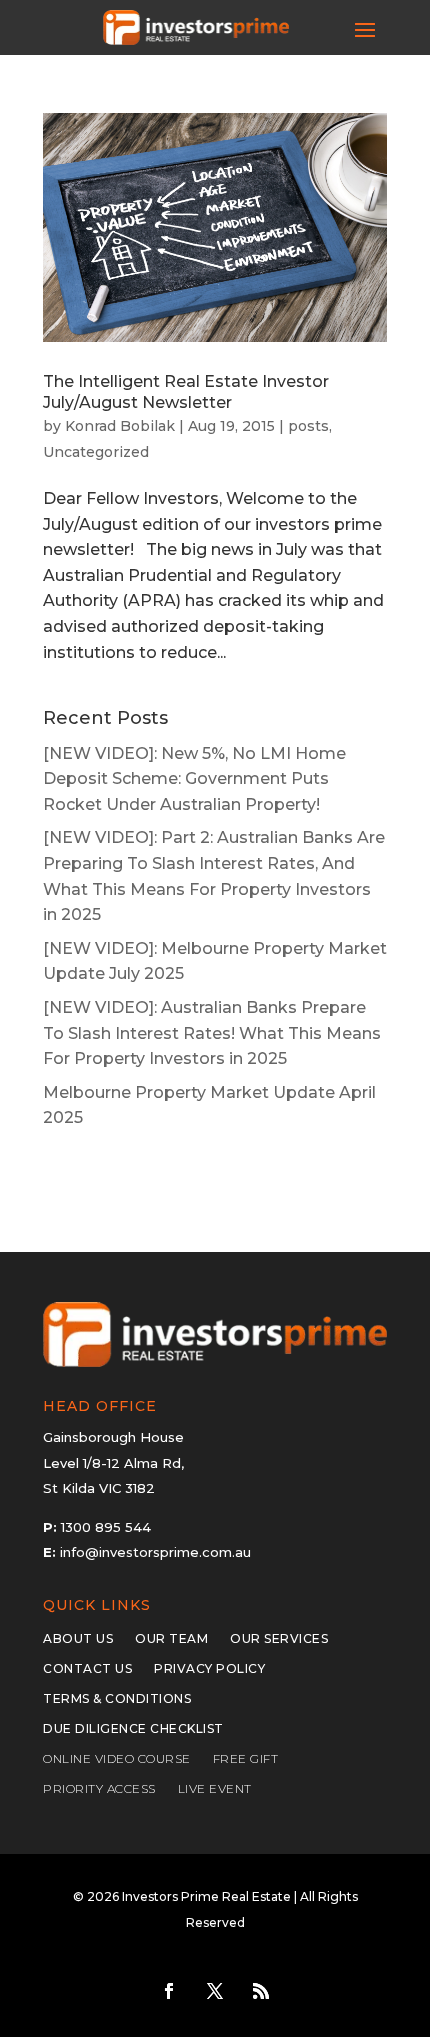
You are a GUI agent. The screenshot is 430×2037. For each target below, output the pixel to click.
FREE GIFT (246, 1759)
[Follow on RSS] (261, 1991)
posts (308, 426)
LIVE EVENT (215, 1789)
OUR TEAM (171, 1639)
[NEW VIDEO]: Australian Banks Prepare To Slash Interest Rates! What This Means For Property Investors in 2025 (212, 1033)
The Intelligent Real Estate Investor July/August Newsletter (186, 392)
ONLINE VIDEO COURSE (117, 1759)
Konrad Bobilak (120, 426)
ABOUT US (78, 1639)
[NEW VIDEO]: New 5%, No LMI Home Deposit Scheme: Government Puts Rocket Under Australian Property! (194, 779)
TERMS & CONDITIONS (117, 1699)
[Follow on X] (215, 1991)
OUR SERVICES (279, 1639)
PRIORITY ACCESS (99, 1789)
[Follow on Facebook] (169, 1991)
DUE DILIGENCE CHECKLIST (133, 1729)
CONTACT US (87, 1669)
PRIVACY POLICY (209, 1669)
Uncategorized (96, 452)
